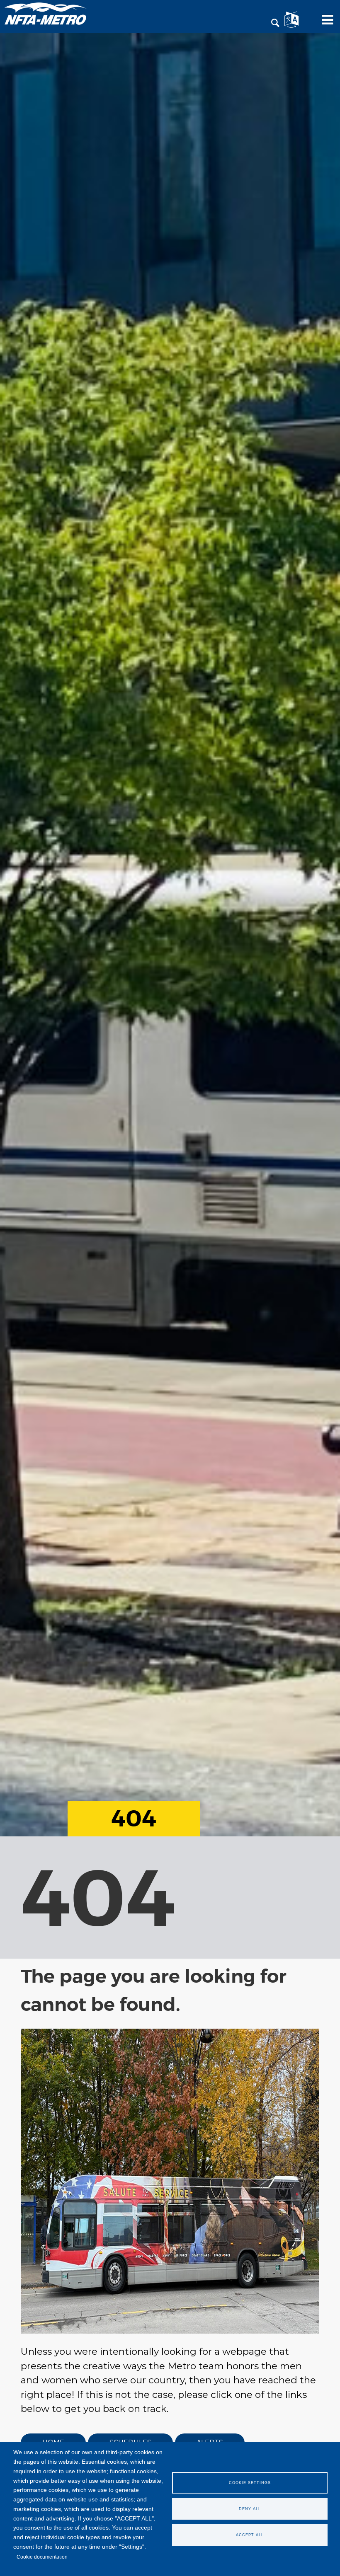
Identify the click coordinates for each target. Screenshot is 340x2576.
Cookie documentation (42, 2557)
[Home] (46, 13)
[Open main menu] (325, 23)
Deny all (250, 2509)
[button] (276, 23)
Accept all (250, 2535)
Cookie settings (250, 2483)
